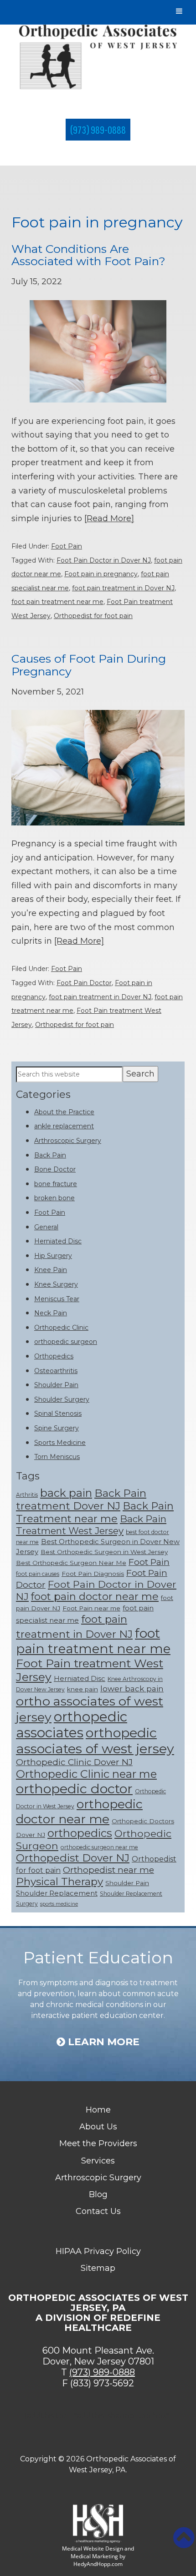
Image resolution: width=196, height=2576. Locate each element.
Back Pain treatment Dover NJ (81, 1499)
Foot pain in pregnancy (101, 574)
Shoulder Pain (56, 1385)
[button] (184, 2538)
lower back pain (132, 1688)
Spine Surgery (57, 1428)
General (46, 1227)
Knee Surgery (56, 1284)
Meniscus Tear (57, 1299)
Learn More (102, 2042)
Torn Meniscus (57, 1457)
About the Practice (64, 1112)
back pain (66, 1493)
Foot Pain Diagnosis (93, 1574)
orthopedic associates (72, 1725)
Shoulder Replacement (57, 1893)
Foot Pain (67, 546)
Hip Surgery (53, 1256)
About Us (98, 2127)
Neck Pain (51, 1313)
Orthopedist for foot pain (93, 616)
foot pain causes (38, 1574)
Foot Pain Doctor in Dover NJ (104, 560)
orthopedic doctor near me (79, 1811)
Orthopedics (54, 1356)
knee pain (83, 1689)
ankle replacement (64, 1126)
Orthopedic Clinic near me (86, 1774)
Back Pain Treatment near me (95, 1512)
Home (98, 2110)
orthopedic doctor (74, 1789)
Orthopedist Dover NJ (73, 1858)
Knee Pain (51, 1270)
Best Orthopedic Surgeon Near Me (71, 1563)
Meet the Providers (98, 2143)
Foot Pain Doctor (84, 983)
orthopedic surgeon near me (99, 1847)
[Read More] (109, 518)
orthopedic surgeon (66, 1342)
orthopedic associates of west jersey (95, 1741)
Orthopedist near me (108, 1870)
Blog (98, 2194)
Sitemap (98, 2268)
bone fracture (56, 1184)
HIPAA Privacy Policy (98, 2251)
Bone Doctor (55, 1169)
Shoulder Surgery (62, 1399)
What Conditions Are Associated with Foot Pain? (88, 255)
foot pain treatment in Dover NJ (123, 588)
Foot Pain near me (91, 1608)
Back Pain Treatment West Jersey (91, 1525)
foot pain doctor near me (95, 1596)
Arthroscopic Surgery (68, 1141)
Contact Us (98, 2211)
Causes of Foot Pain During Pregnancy (89, 665)
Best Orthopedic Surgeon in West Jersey (104, 1552)
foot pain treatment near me (57, 602)
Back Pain (50, 1155)
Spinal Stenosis (58, 1414)
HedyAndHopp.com (98, 2564)
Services (98, 2161)
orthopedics (80, 1833)
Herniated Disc (58, 1241)
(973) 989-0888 (98, 130)
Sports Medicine (60, 1443)
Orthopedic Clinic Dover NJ (74, 1762)
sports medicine (59, 1904)
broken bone (54, 1198)
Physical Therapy (59, 1882)
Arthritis (27, 1495)
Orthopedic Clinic (61, 1328)
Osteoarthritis (56, 1371)
